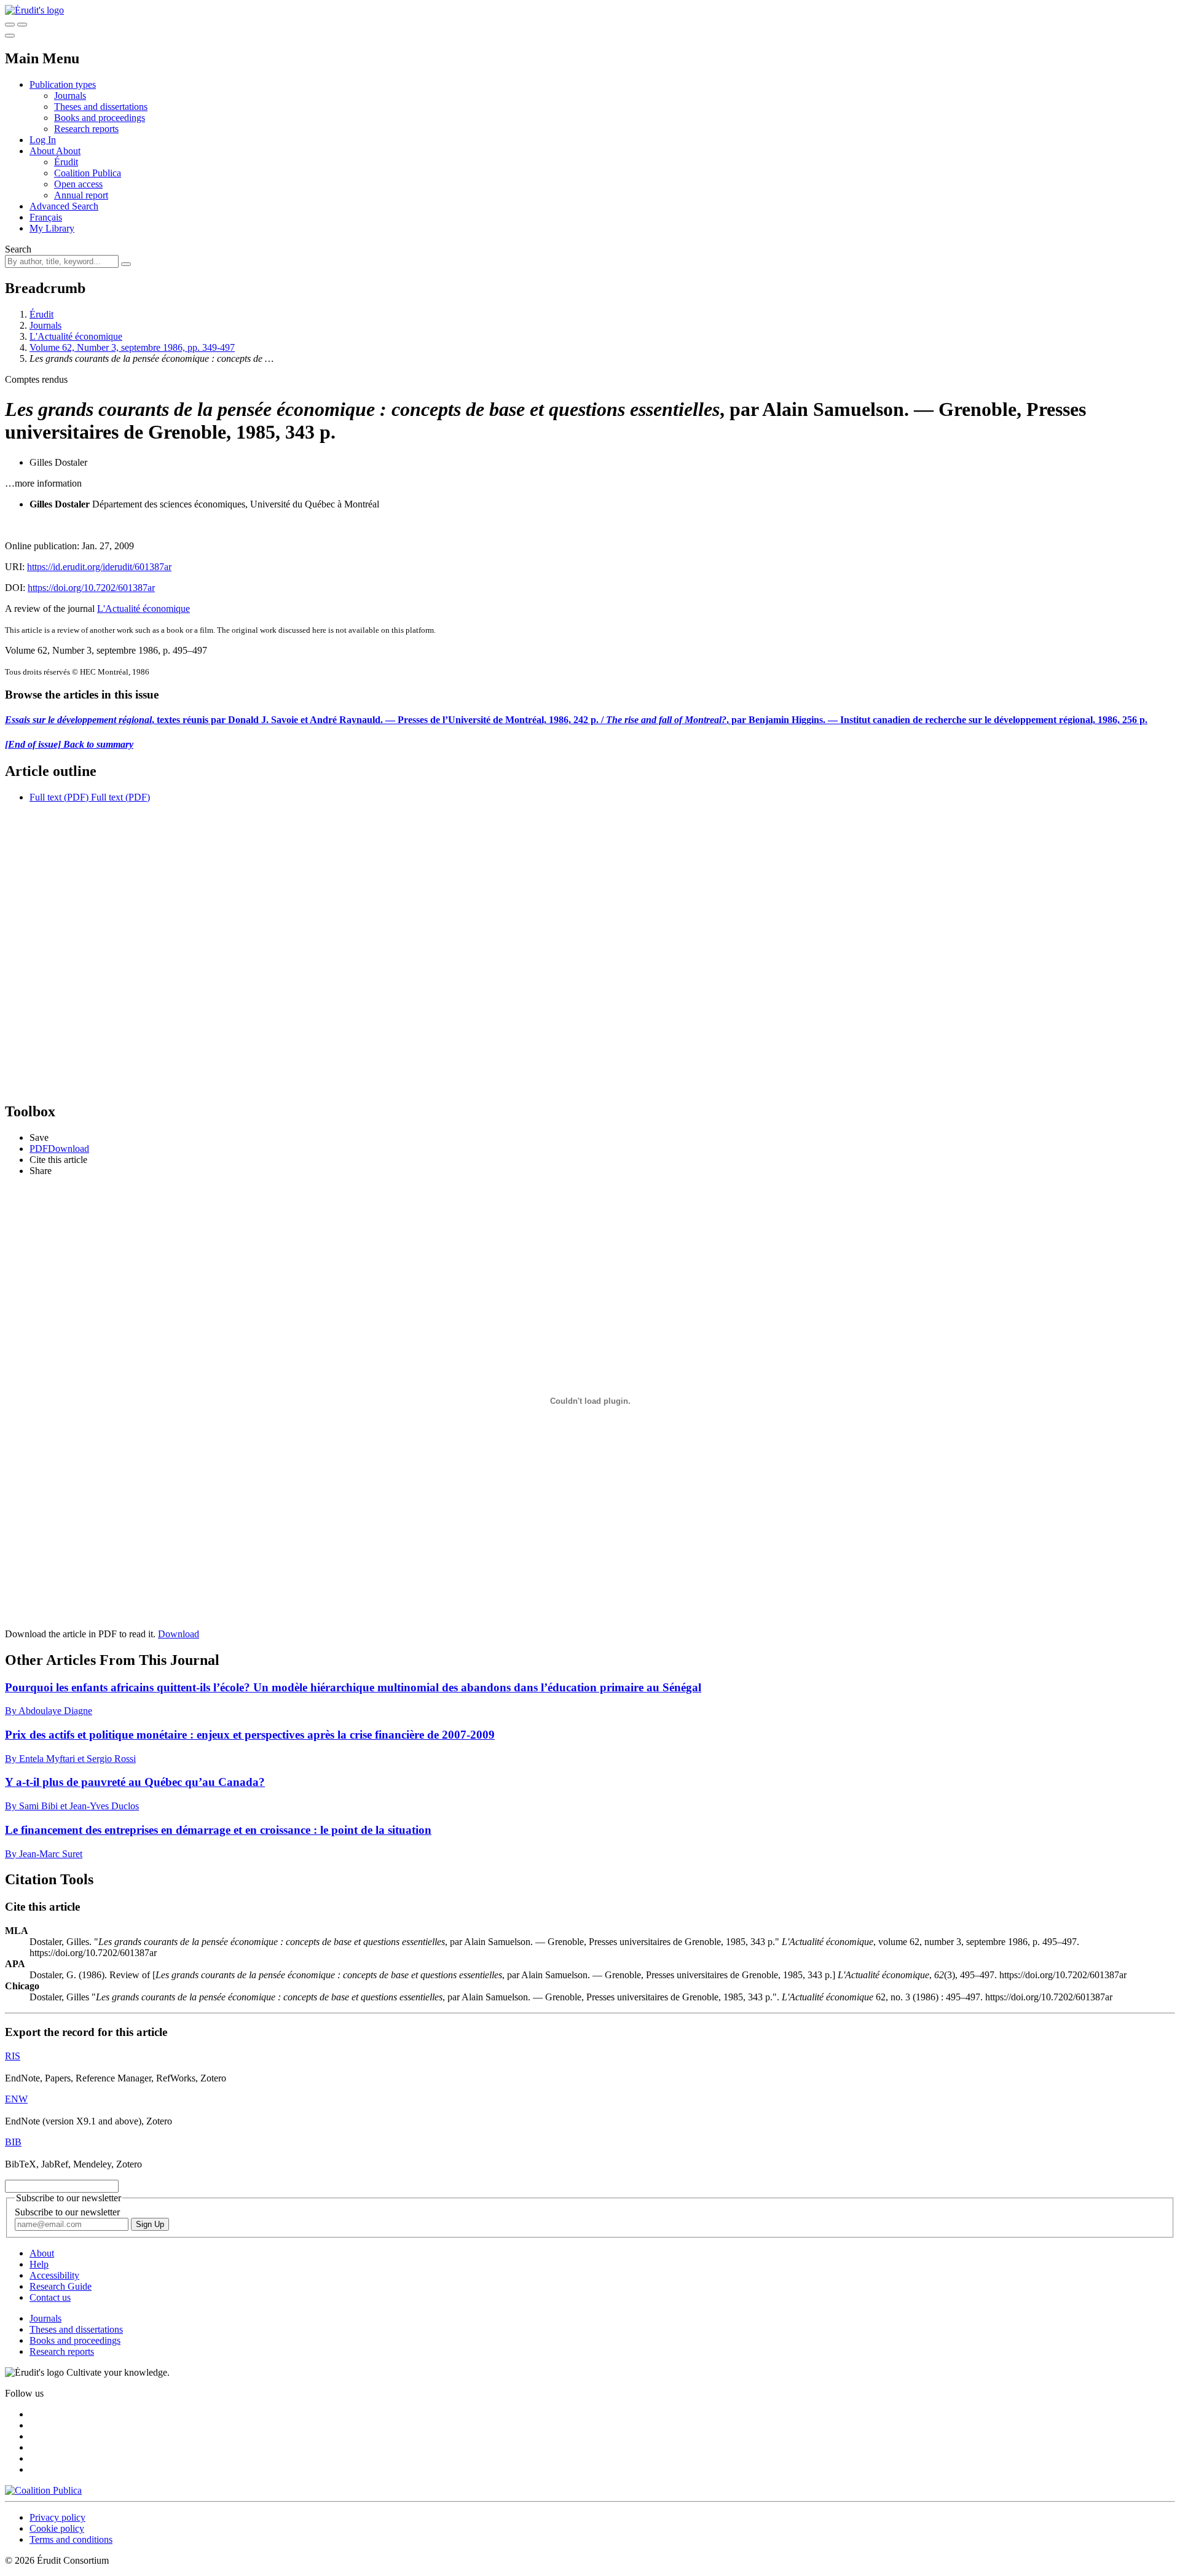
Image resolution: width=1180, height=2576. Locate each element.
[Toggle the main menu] (10, 36)
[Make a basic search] (10, 25)
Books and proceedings (100, 118)
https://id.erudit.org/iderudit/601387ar (99, 567)
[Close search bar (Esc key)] (22, 25)
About (68, 151)
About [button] (43, 151)
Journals (70, 96)
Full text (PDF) (59, 797)
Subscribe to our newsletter (67, 2212)
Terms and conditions (71, 2539)
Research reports (86, 129)
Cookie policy (57, 2528)
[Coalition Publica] (43, 2490)
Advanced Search (64, 206)
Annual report (81, 195)
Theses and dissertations (101, 107)
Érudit (66, 162)
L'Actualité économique (76, 336)
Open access (78, 184)
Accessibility (54, 2275)
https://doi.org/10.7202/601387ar (91, 588)
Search (18, 249)
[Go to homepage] (34, 10)
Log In (43, 140)
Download (179, 1634)
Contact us (50, 2297)
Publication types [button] (63, 84)
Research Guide (61, 2286)
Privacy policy (57, 2517)
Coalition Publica (88, 173)
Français (46, 217)
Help (39, 2264)
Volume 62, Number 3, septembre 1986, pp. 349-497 (132, 347)
